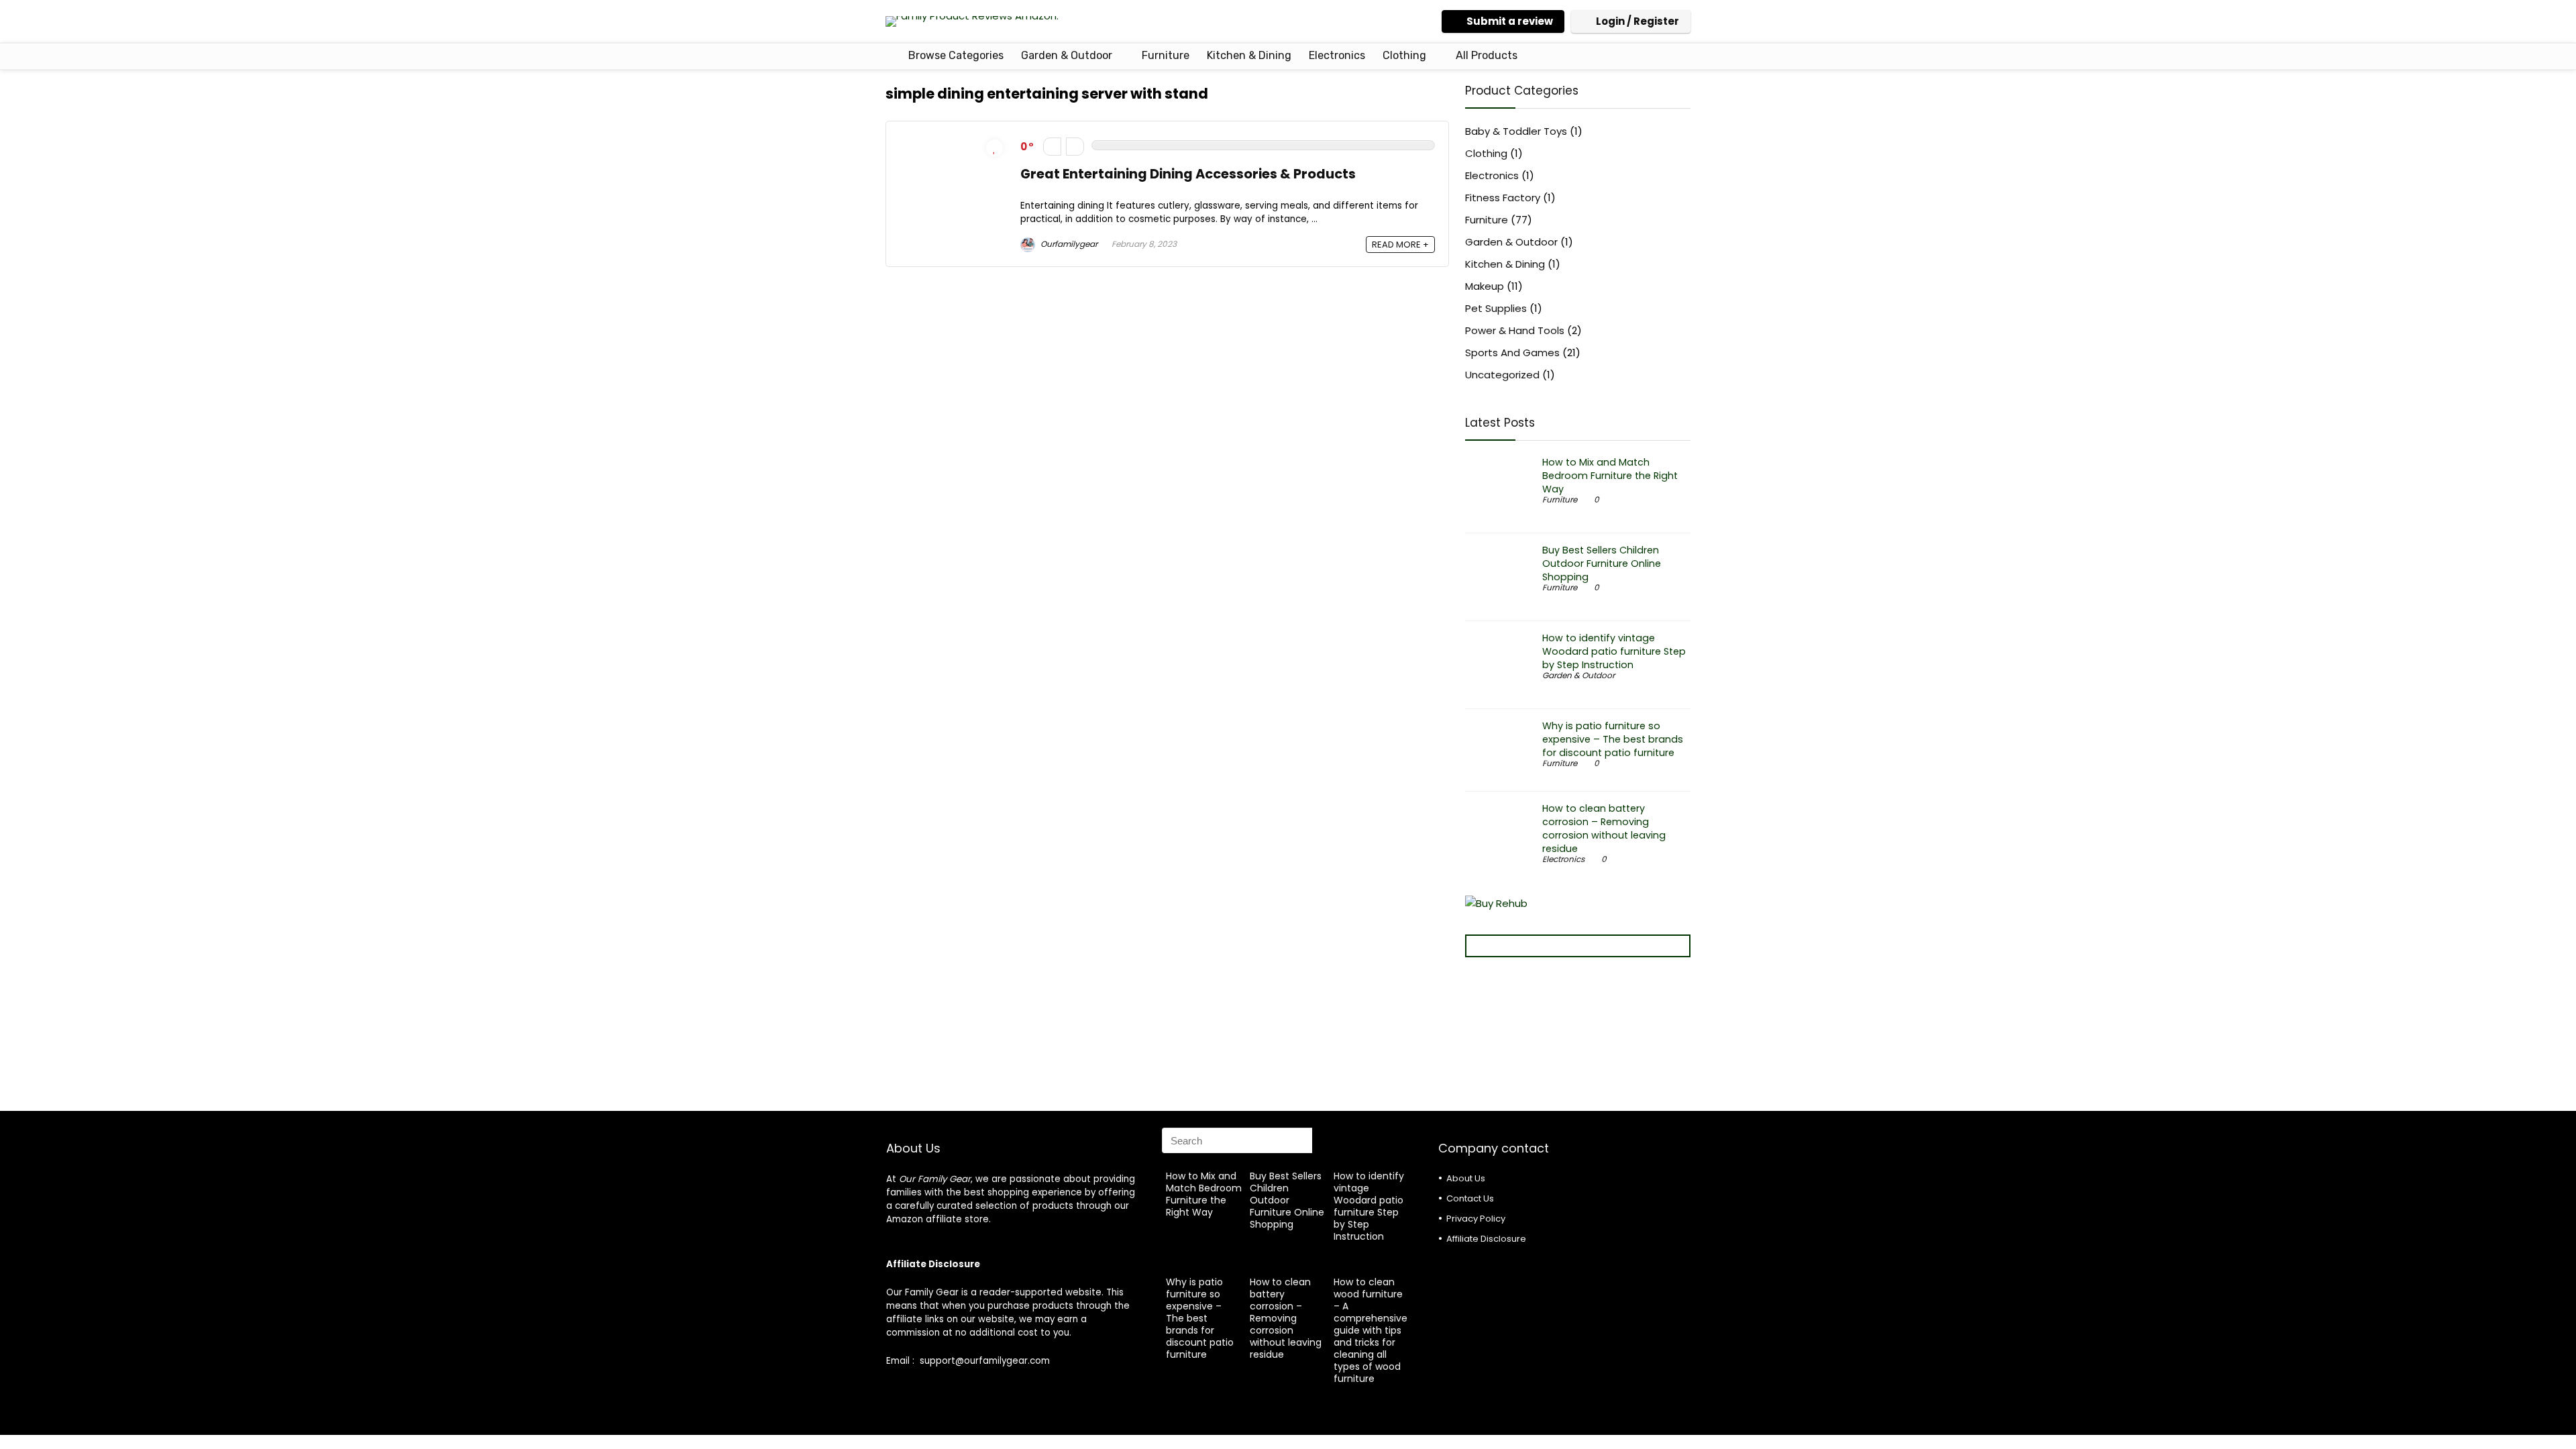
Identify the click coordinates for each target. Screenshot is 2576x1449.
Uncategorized (1502, 375)
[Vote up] (1075, 147)
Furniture (1166, 55)
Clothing (1404, 55)
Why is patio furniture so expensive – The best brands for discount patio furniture (1613, 739)
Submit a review (1510, 21)
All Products (1487, 55)
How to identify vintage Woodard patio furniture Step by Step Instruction (1614, 651)
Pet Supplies (1496, 308)
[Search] (1326, 1140)
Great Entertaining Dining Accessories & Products (1188, 174)
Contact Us (1470, 1198)
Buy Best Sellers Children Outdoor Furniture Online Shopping (1602, 563)
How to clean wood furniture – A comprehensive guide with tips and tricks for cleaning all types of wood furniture (1371, 1330)
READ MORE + (1400, 245)
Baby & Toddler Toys (1516, 131)
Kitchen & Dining (1249, 55)
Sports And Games (1512, 353)
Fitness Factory (1503, 198)
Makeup (1485, 286)
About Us (1466, 1178)
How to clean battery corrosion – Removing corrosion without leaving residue (1604, 828)
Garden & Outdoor (1067, 55)
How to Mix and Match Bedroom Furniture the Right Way (1610, 476)
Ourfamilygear (1068, 244)
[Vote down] (1052, 147)
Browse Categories (955, 55)
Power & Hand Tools (1515, 330)
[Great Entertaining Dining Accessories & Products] (953, 143)
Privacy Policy (1476, 1219)
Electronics (1337, 55)
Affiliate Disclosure (1486, 1239)
